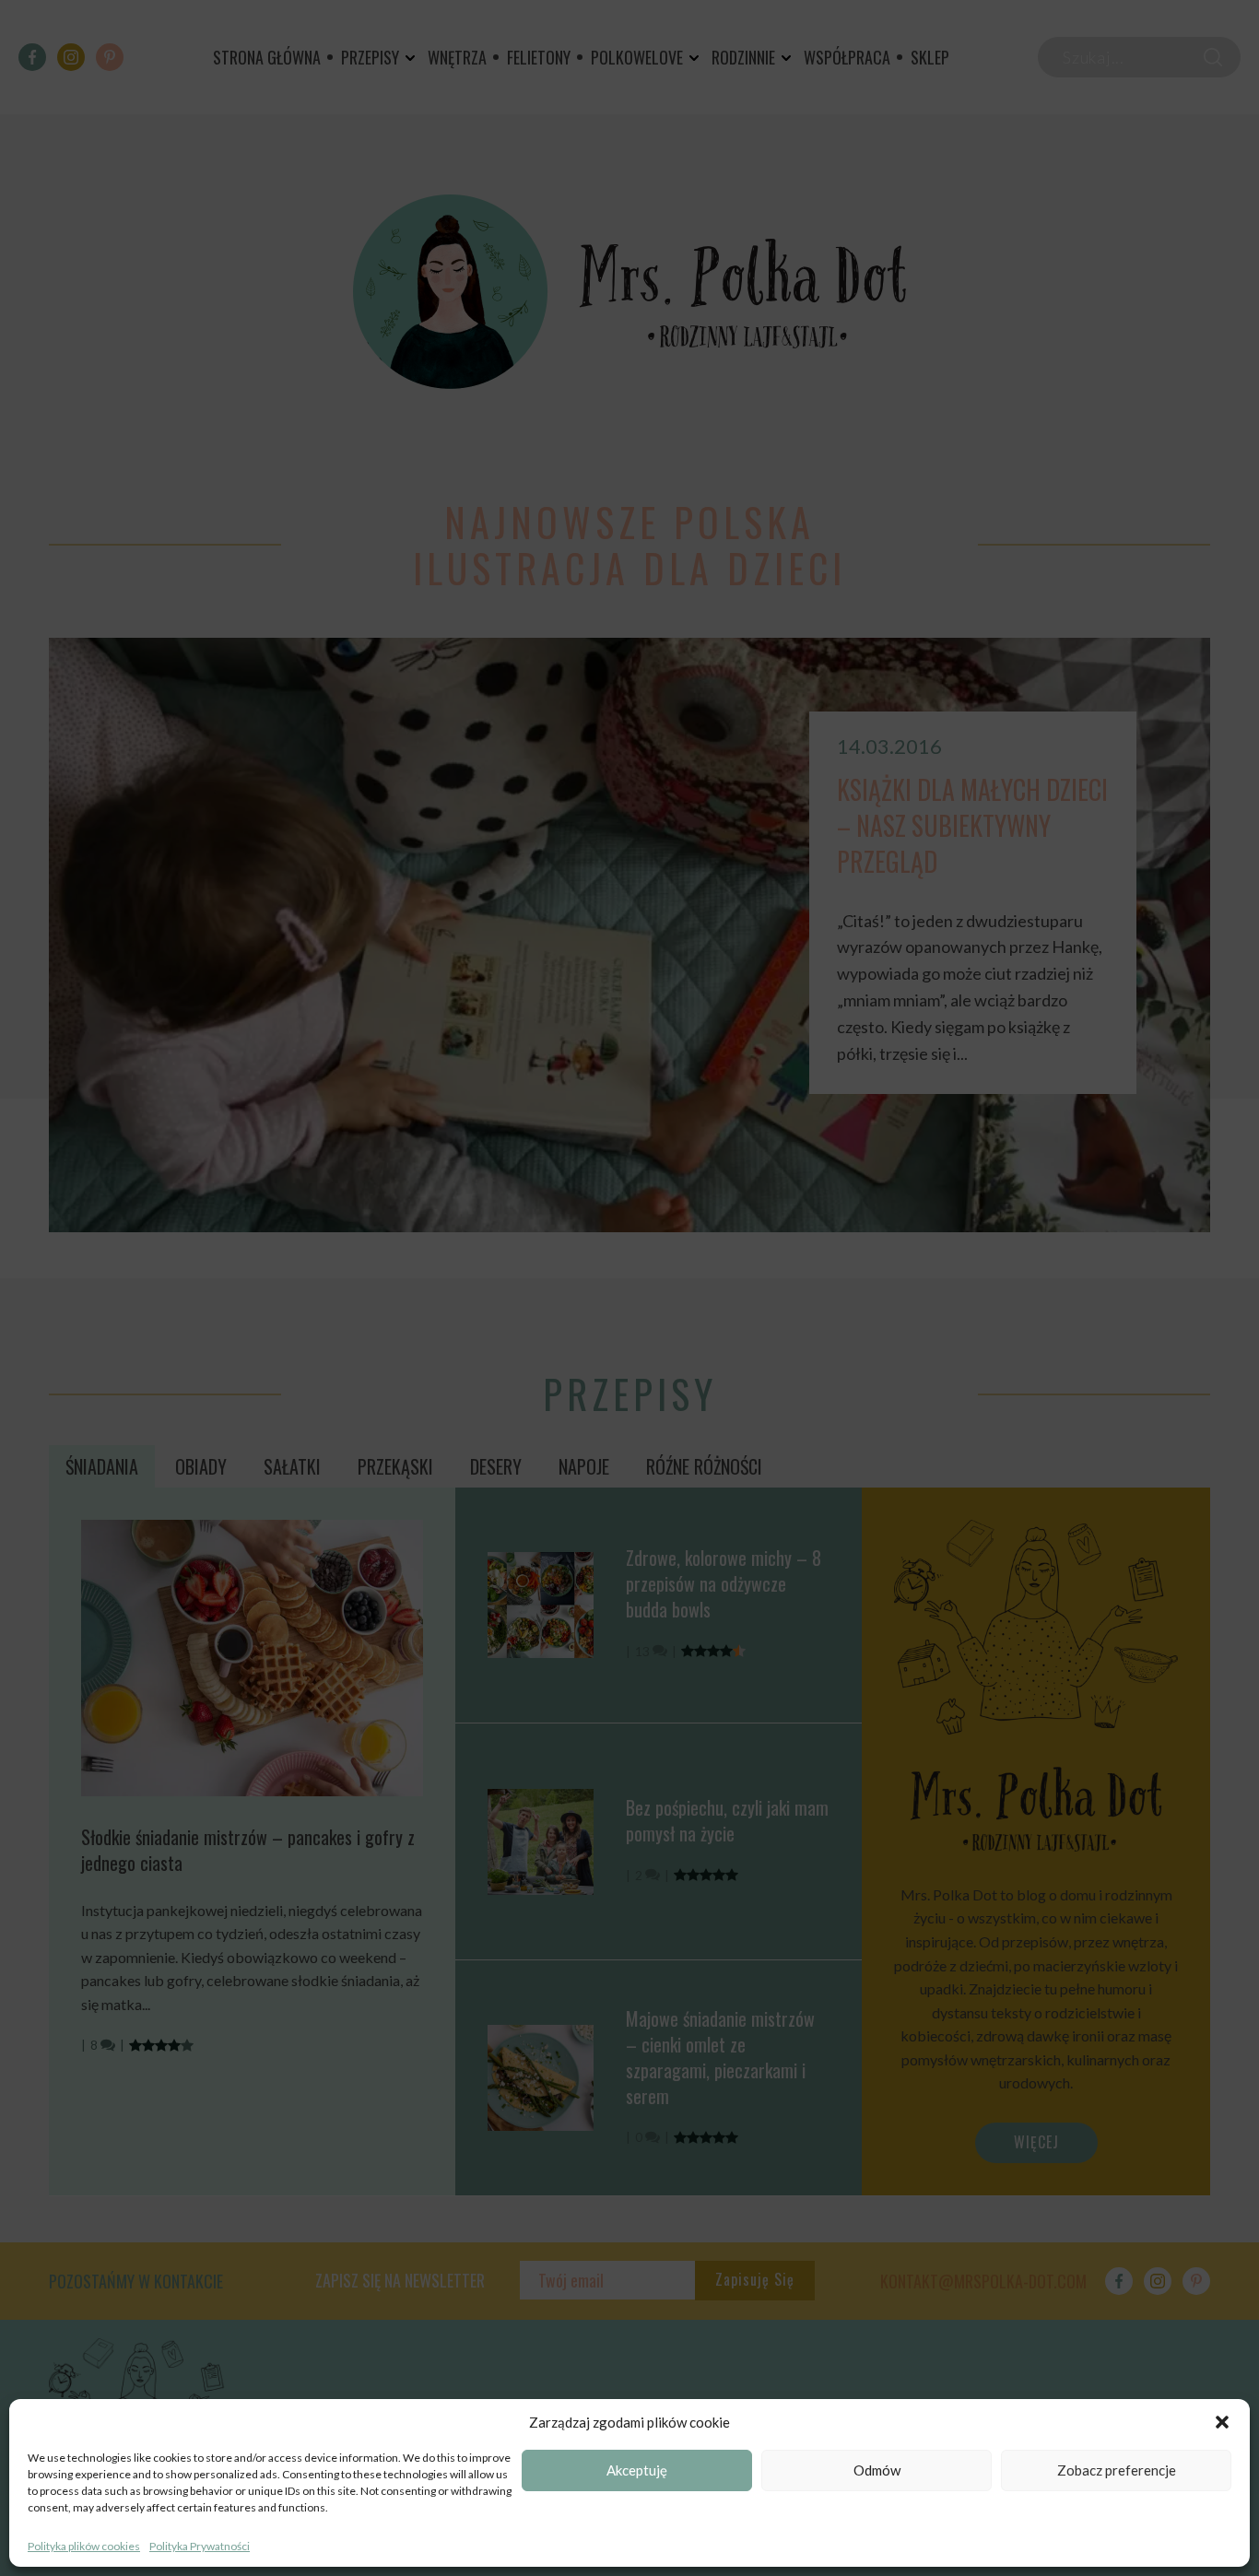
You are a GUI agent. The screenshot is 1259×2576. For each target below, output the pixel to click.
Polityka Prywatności (200, 2546)
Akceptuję (637, 2471)
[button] (1222, 2422)
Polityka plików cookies (84, 2546)
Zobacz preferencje (1117, 2471)
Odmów (877, 2471)
